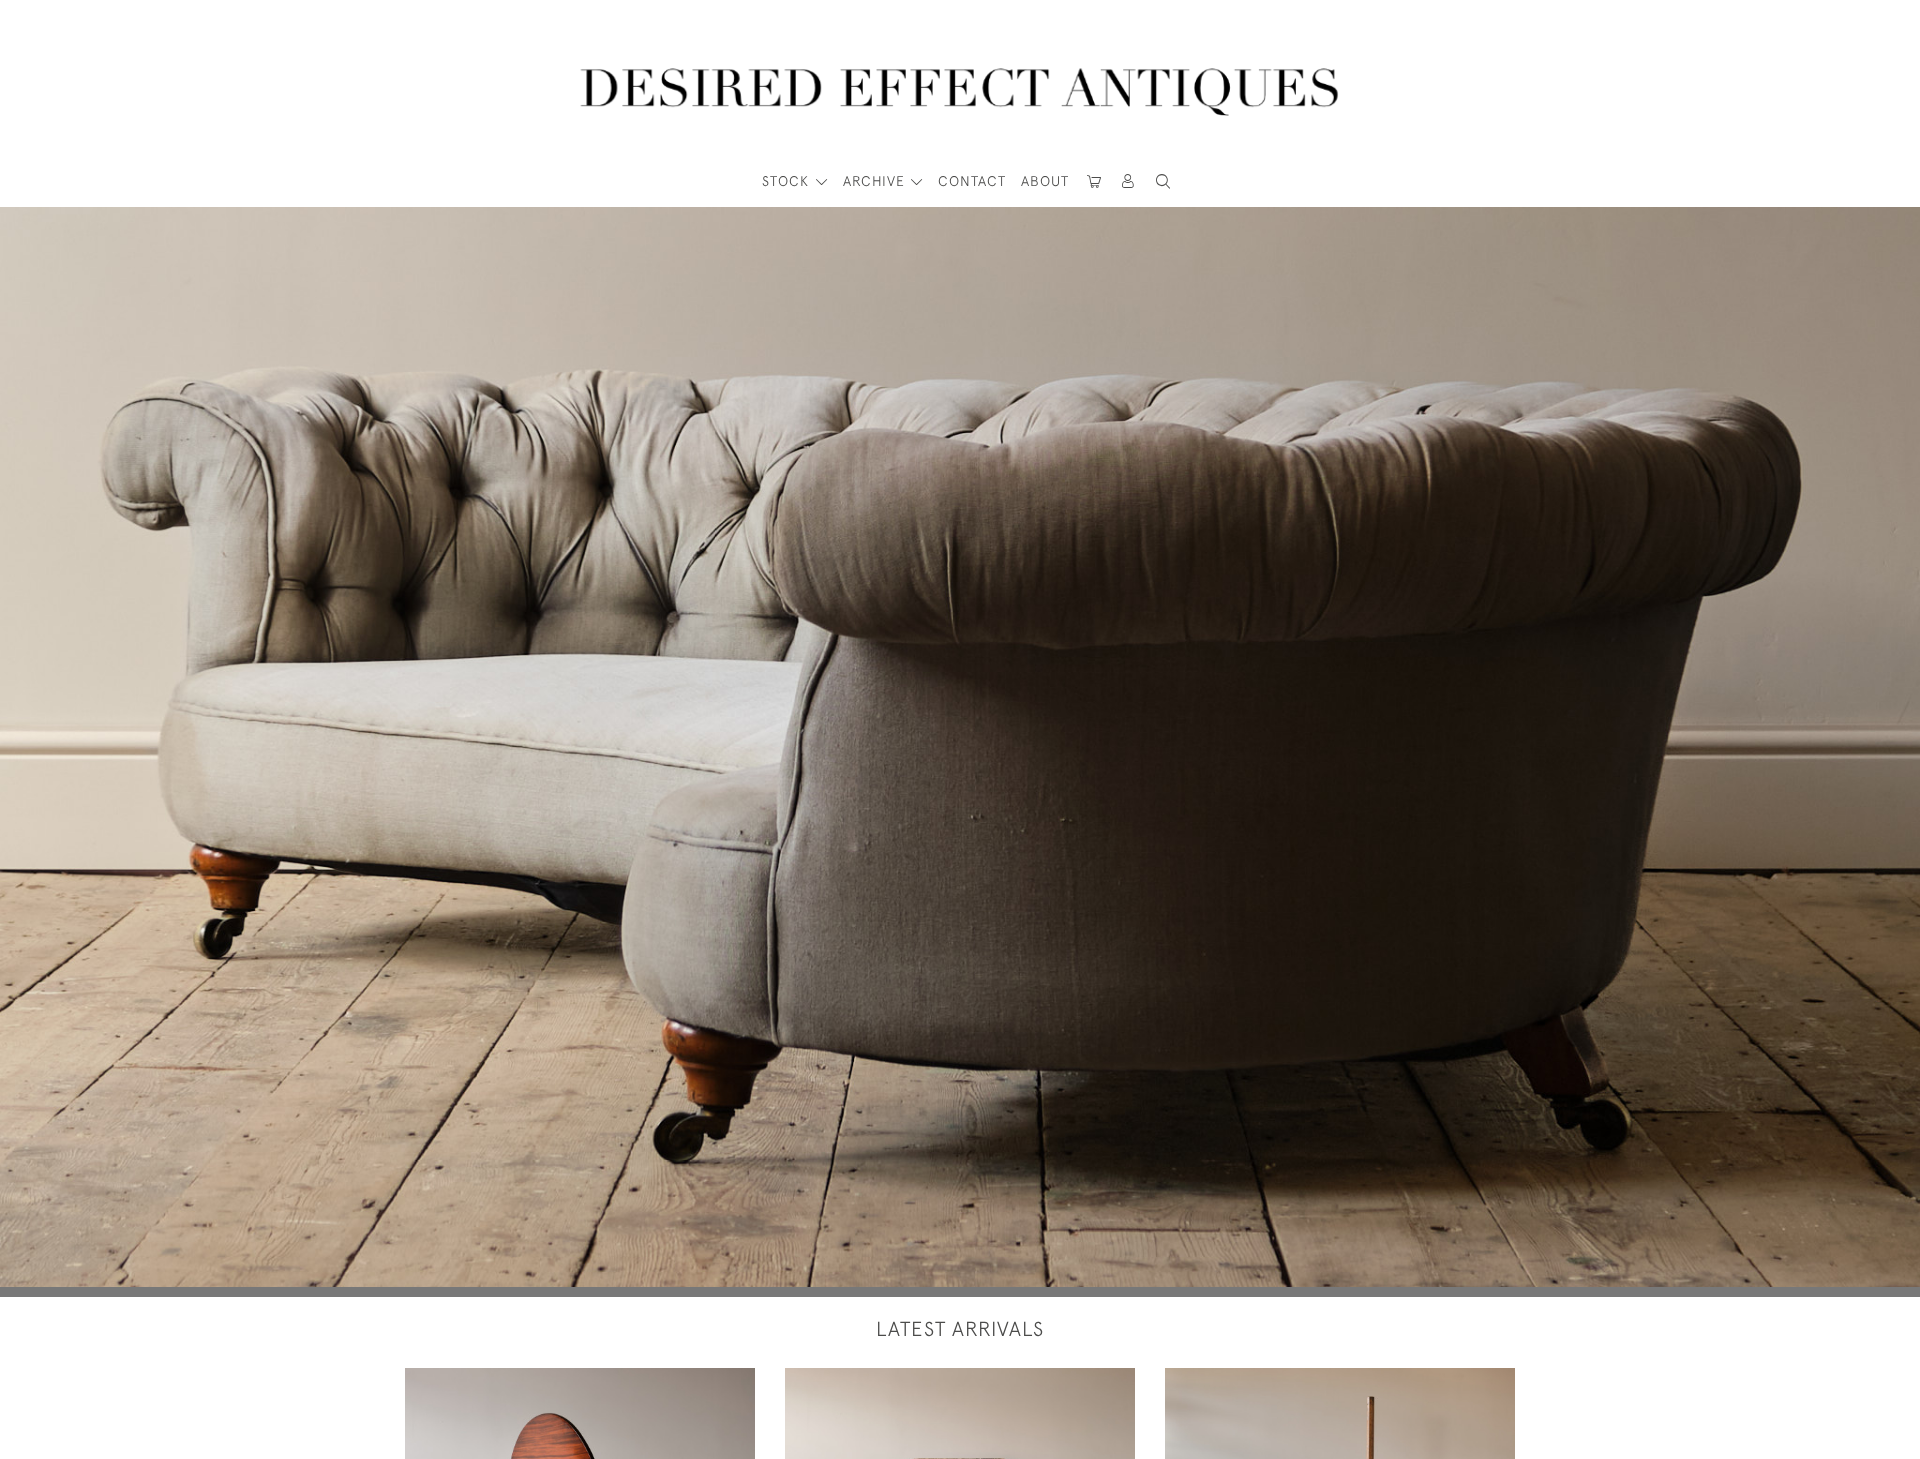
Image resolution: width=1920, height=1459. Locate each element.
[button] (1129, 181)
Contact (972, 181)
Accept (1425, 1383)
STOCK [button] (788, 181)
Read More (1065, 1383)
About (1045, 181)
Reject (1245, 1383)
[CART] (1094, 181)
